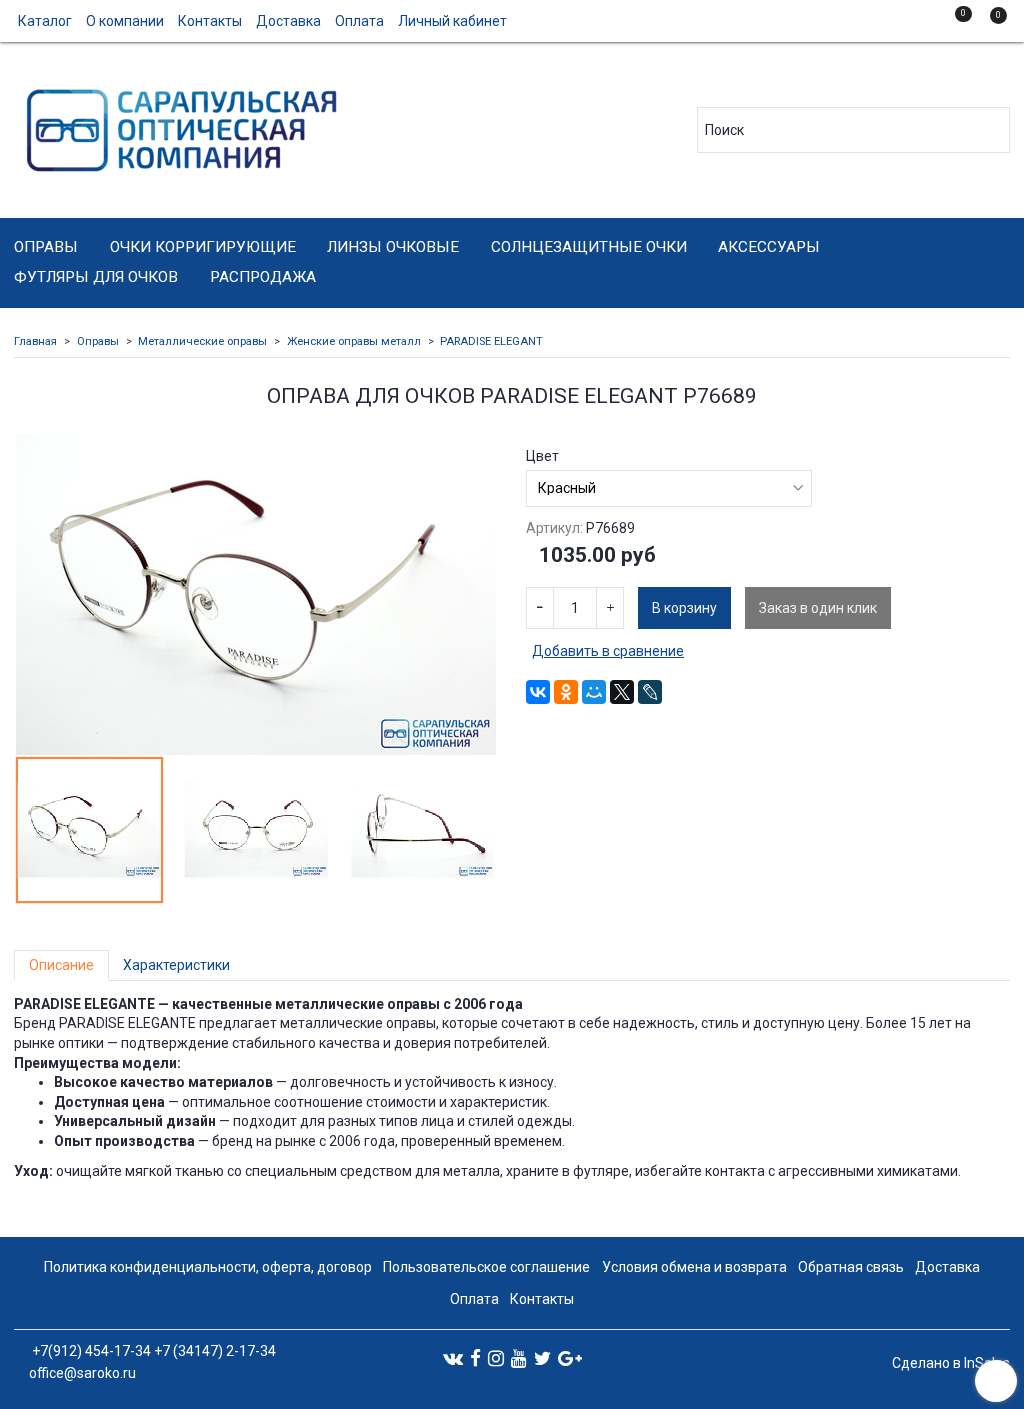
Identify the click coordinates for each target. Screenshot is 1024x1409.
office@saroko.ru (82, 1373)
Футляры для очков (96, 277)
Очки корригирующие (203, 247)
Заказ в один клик (818, 608)
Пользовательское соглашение (486, 1267)
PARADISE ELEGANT (491, 341)
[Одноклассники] (566, 692)
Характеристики (176, 965)
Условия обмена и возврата (694, 1267)
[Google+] (570, 1357)
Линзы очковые (393, 247)
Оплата (359, 21)
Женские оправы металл (354, 341)
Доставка (288, 21)
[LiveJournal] (650, 692)
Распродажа (263, 277)
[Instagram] (496, 1357)
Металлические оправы (202, 341)
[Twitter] (542, 1357)
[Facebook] (475, 1357)
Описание (61, 965)
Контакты (210, 21)
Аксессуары (769, 247)
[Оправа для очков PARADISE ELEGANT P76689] (256, 595)
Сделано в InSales (951, 1363)
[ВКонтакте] (538, 692)
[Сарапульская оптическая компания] (178, 125)
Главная (35, 341)
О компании (125, 21)
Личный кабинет (452, 21)
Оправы (46, 247)
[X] (622, 692)
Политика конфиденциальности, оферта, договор (208, 1267)
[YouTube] (519, 1357)
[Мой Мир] (594, 692)
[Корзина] (989, 24)
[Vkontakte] (453, 1357)
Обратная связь (851, 1267)
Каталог (45, 21)
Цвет (542, 456)
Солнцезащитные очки (589, 247)
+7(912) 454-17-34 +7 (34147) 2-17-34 (152, 1351)
